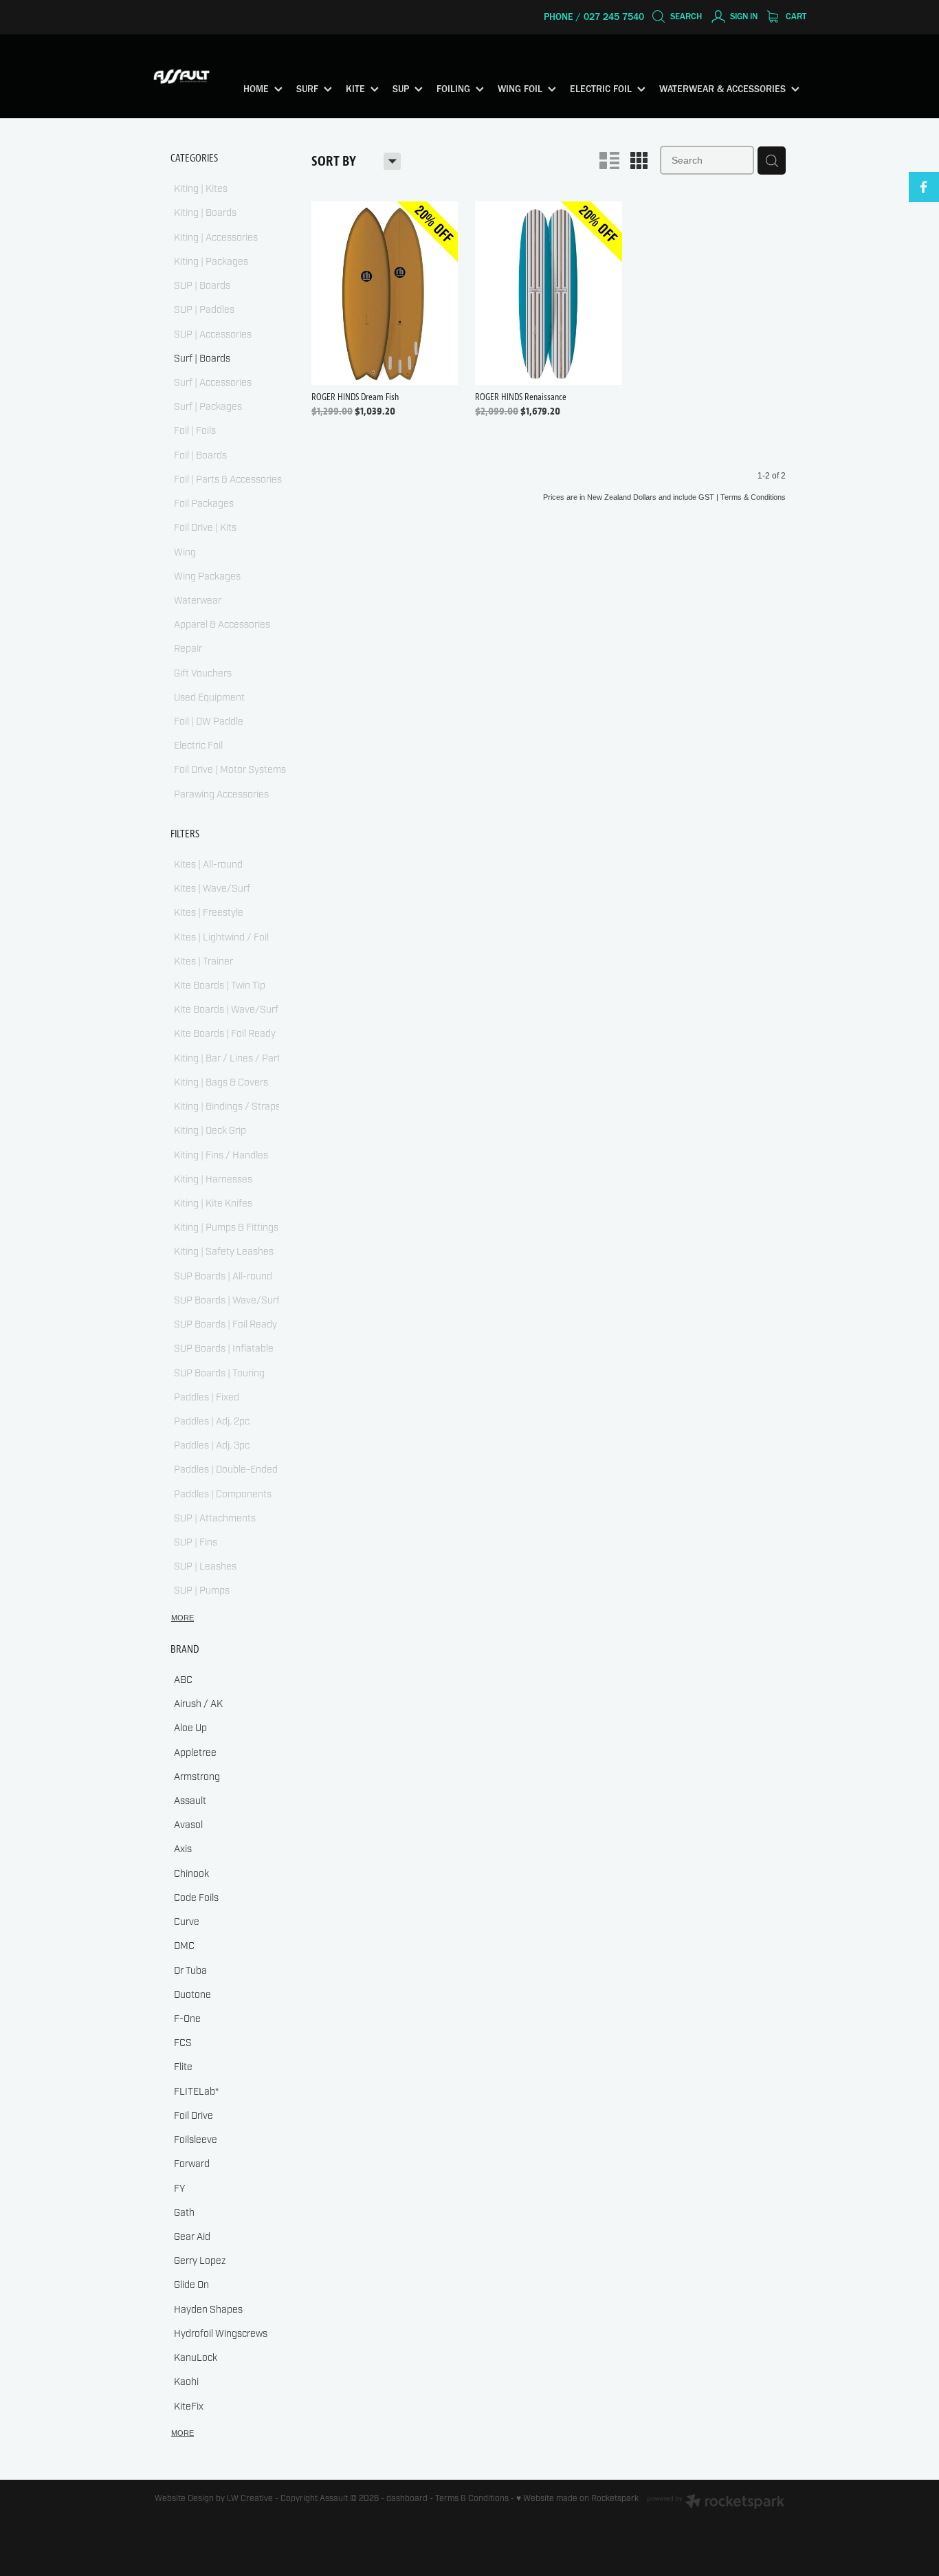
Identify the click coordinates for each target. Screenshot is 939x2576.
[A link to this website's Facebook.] (924, 187)
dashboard (407, 2498)
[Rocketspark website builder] (716, 2503)
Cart (795, 16)
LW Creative (250, 2498)
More (183, 1618)
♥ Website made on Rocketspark (577, 2498)
